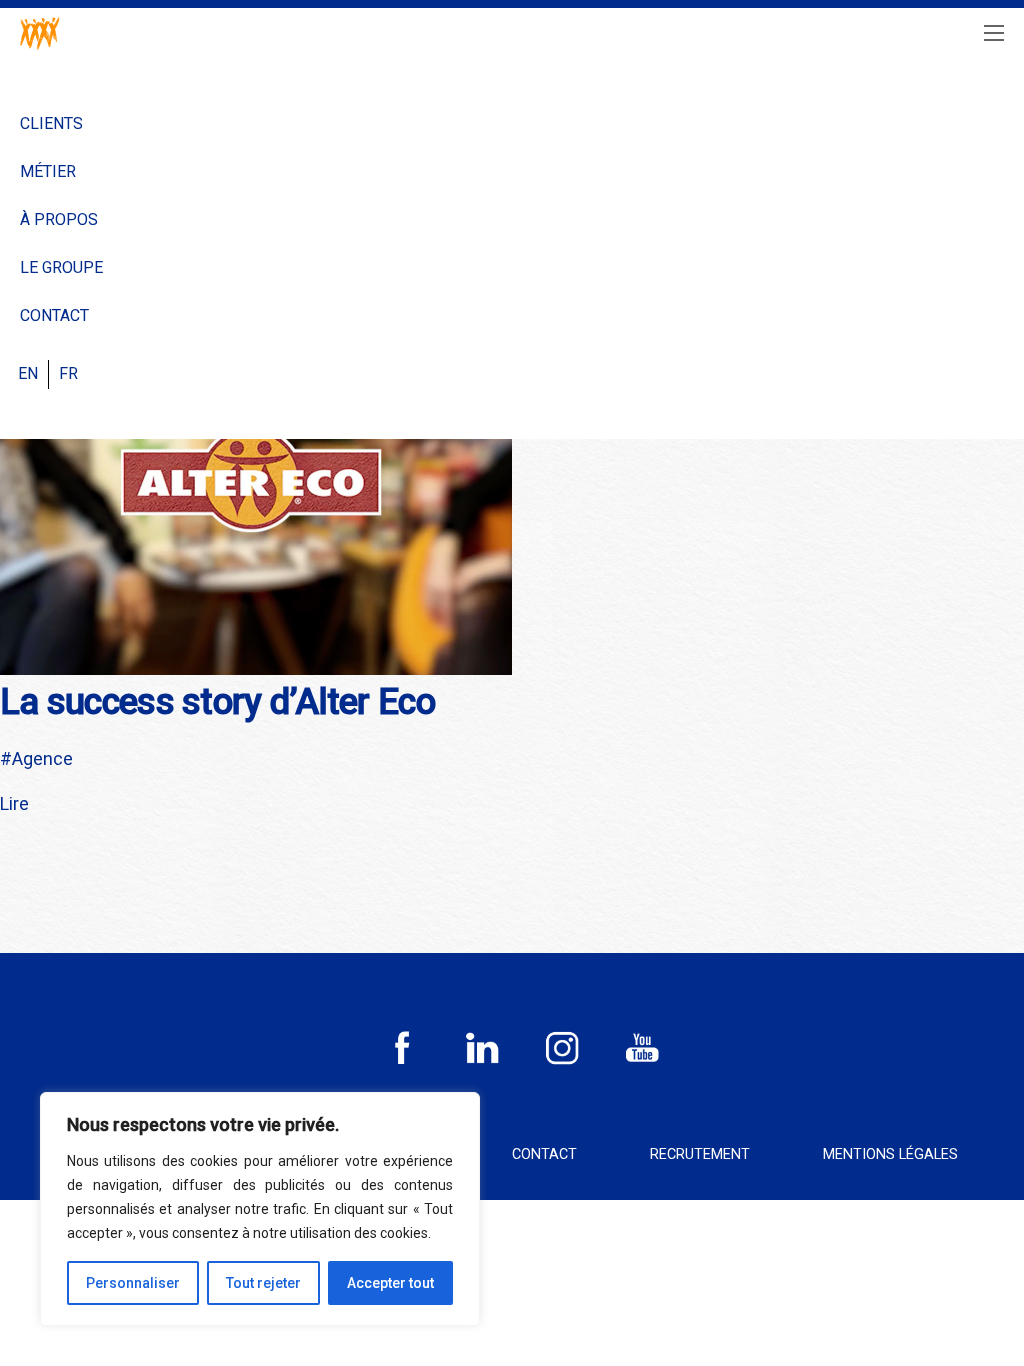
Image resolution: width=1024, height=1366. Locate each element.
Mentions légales (890, 1154)
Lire (14, 803)
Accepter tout (390, 1283)
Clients (51, 123)
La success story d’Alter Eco (217, 702)
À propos (59, 219)
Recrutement (700, 1154)
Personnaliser (133, 1283)
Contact (54, 315)
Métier (48, 171)
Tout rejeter (263, 1283)
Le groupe (61, 267)
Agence (42, 758)
